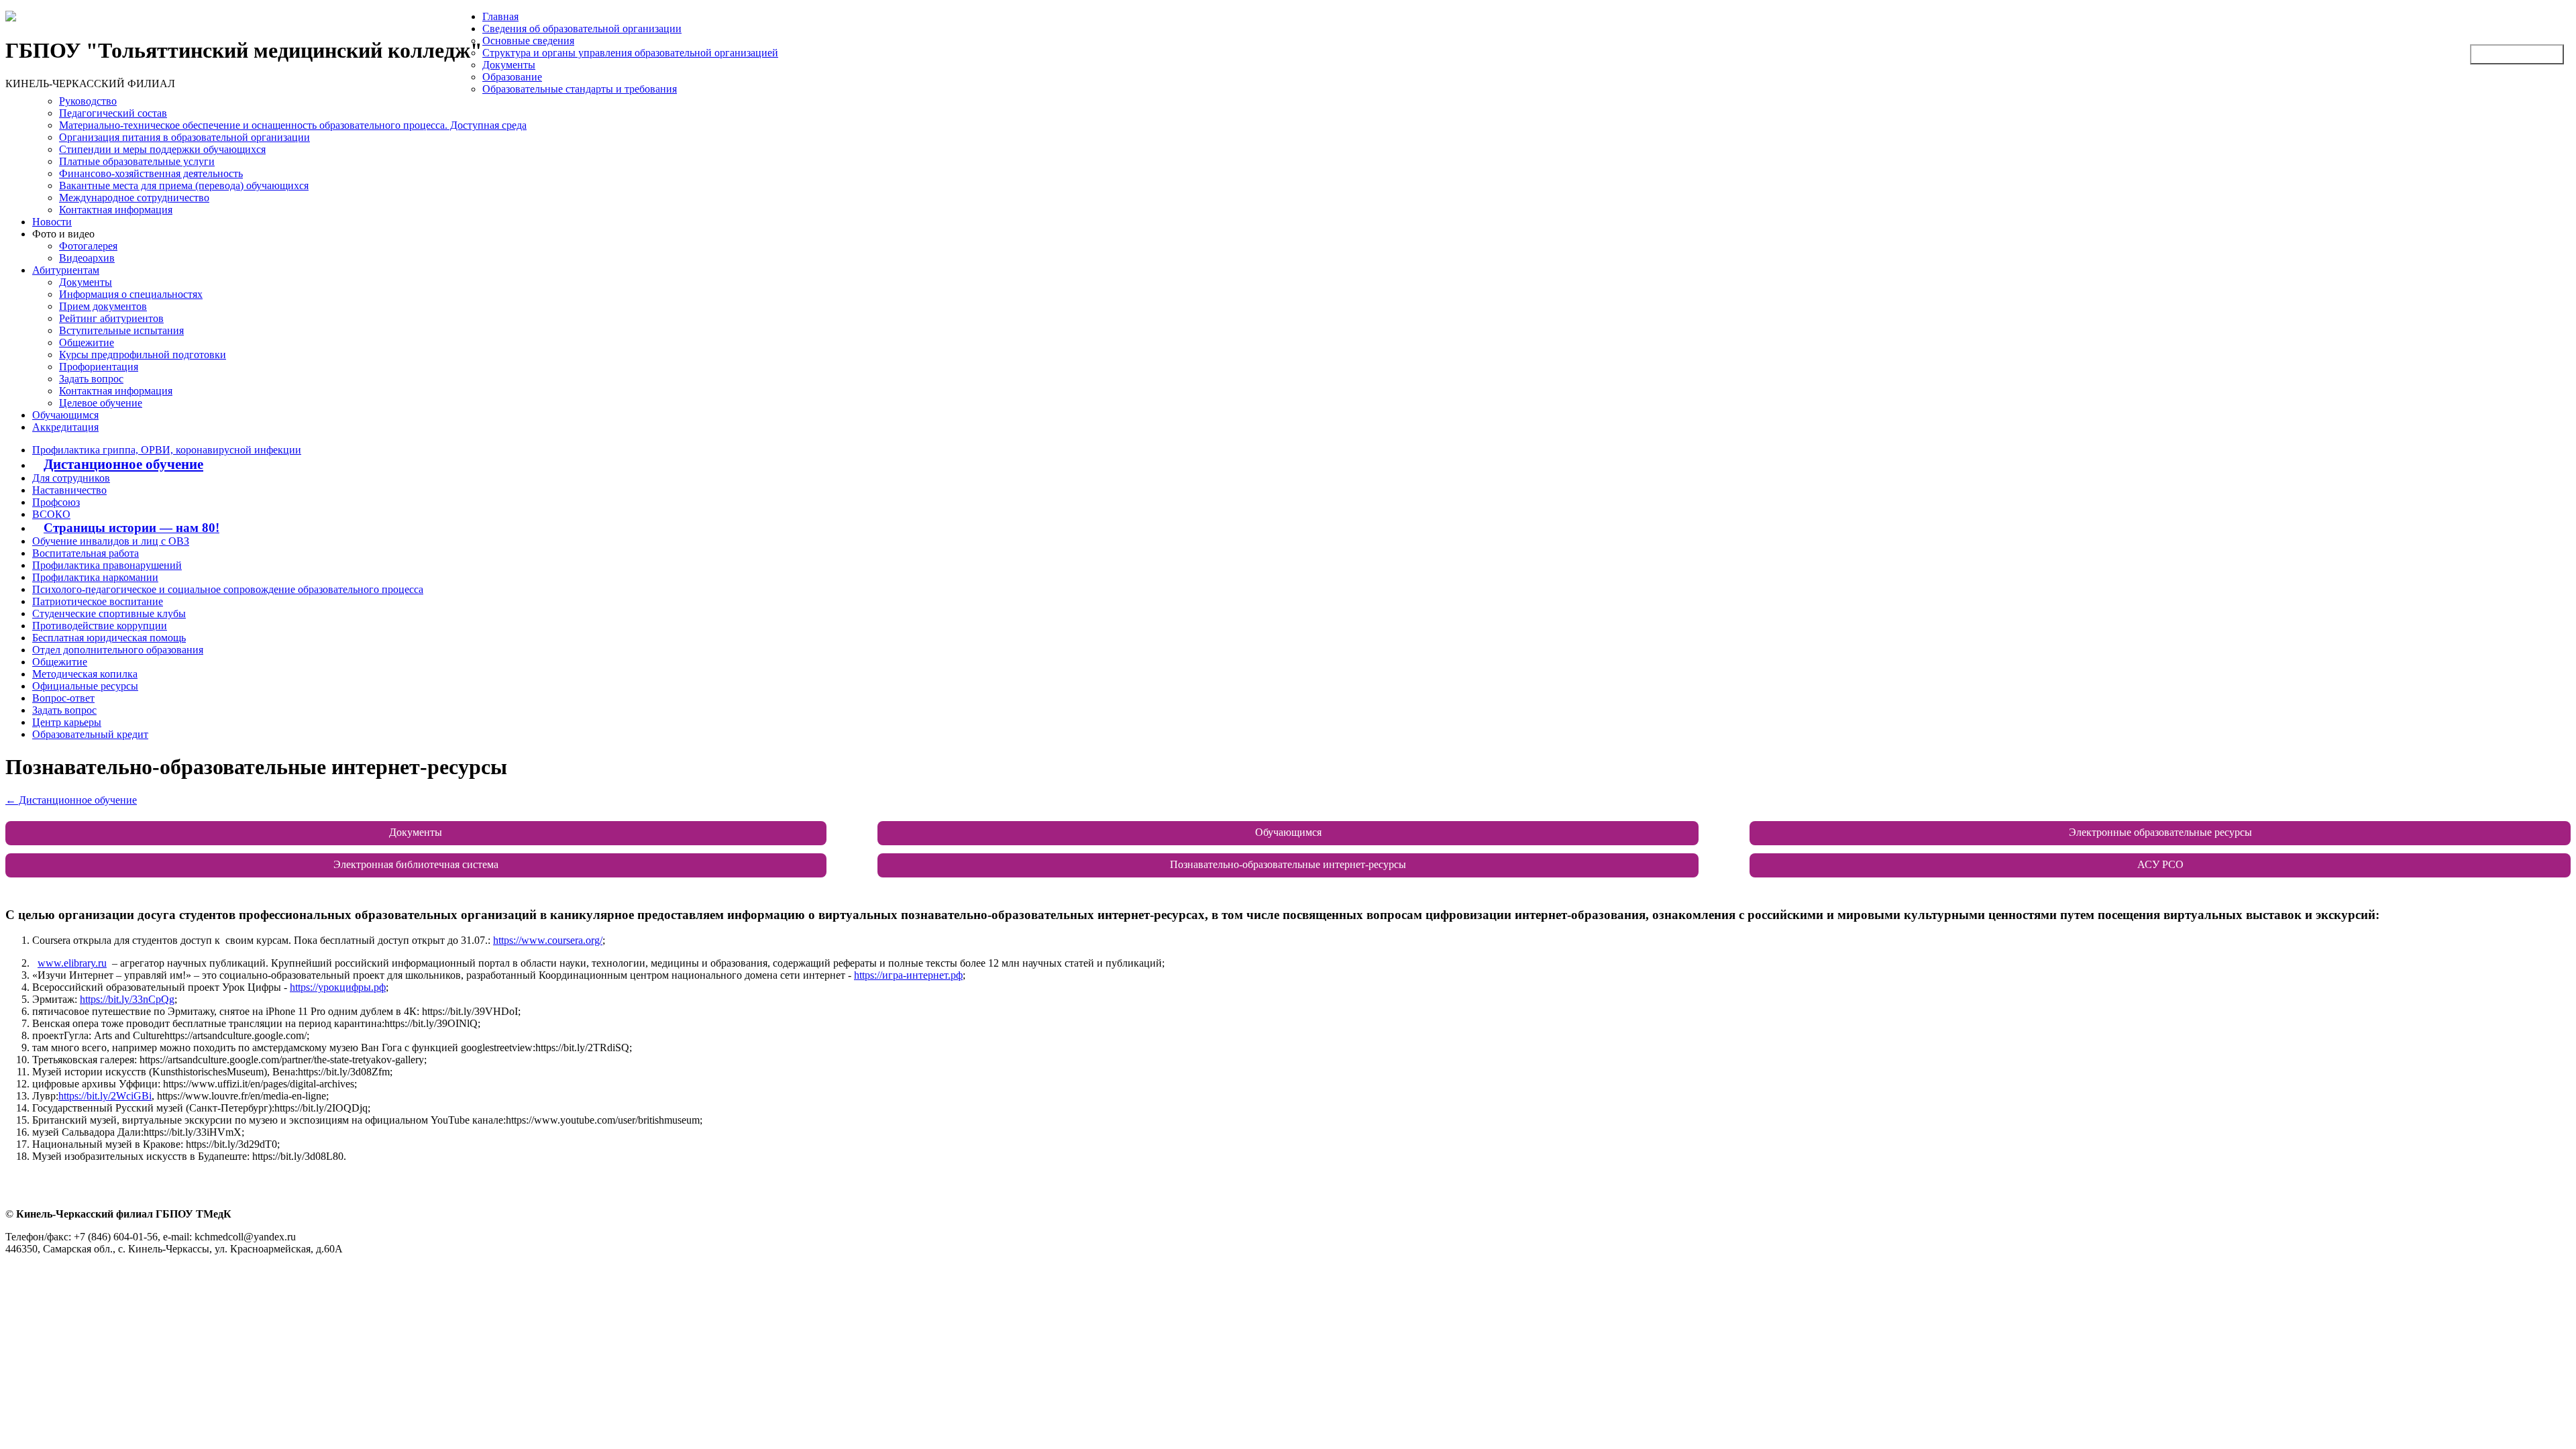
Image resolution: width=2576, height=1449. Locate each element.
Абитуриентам (66, 270)
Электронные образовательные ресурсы (2160, 832)
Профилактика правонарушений (107, 565)
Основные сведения (528, 41)
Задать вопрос (91, 379)
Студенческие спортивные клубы (109, 613)
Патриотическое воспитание (98, 601)
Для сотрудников (71, 478)
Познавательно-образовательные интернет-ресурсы (1288, 864)
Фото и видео (63, 234)
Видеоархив (87, 258)
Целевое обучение (101, 403)
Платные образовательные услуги (137, 161)
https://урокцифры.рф (338, 987)
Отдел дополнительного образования (118, 650)
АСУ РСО (2160, 864)
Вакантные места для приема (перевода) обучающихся (184, 185)
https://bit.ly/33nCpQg (127, 999)
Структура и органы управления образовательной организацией (630, 53)
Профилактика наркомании (95, 577)
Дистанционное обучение (123, 464)
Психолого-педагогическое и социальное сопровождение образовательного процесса (228, 589)
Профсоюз (56, 502)
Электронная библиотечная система (416, 864)
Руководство (88, 101)
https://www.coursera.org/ (548, 940)
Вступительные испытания (121, 330)
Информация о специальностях (131, 294)
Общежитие (87, 342)
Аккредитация (65, 427)
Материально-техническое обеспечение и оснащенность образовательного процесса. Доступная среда (293, 125)
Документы (509, 65)
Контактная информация (116, 210)
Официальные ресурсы (85, 686)
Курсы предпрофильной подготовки (143, 355)
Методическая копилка (85, 674)
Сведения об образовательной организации (582, 29)
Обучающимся (65, 415)
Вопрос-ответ (63, 698)
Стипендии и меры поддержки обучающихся (162, 149)
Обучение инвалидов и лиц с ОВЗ (111, 541)
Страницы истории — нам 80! (131, 528)
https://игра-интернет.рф (908, 975)
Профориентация (99, 367)
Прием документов (103, 306)
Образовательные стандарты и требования (580, 89)
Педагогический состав (113, 113)
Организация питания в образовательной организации (184, 137)
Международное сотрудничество (134, 198)
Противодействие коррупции (100, 626)
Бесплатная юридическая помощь (109, 638)
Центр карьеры (67, 722)
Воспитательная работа (86, 553)
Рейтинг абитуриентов (111, 318)
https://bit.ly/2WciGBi (105, 1096)
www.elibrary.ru (72, 963)
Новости (52, 222)
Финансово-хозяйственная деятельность (151, 173)
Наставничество (69, 490)
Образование (512, 77)
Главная (500, 16)
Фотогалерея (88, 246)
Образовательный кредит (90, 734)
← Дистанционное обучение (71, 800)
